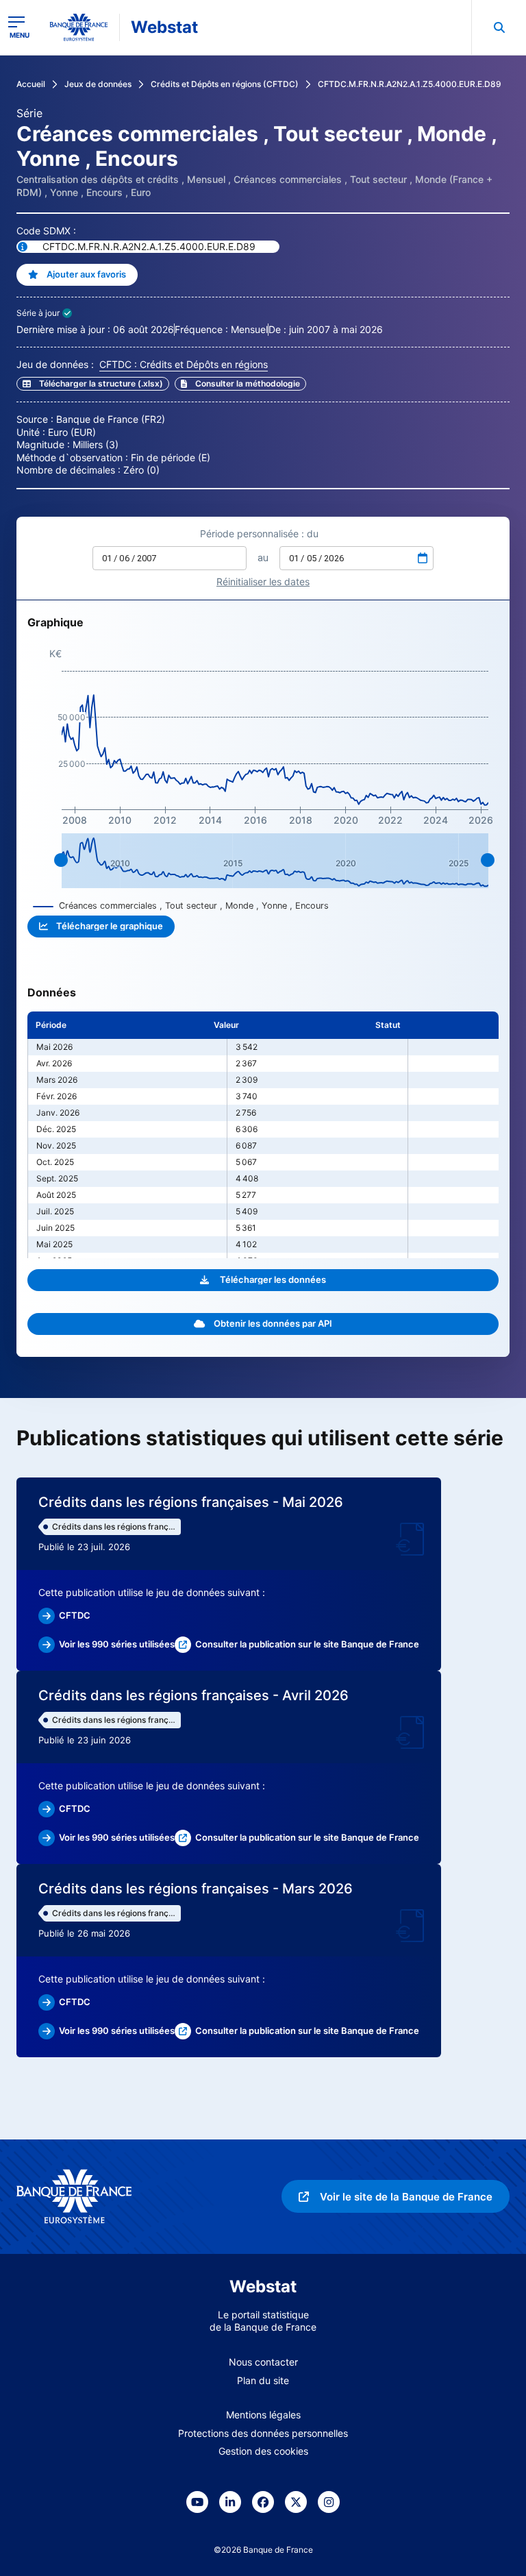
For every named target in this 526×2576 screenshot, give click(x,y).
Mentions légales (263, 2415)
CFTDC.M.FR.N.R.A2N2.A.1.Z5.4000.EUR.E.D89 (410, 84)
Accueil (31, 84)
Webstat (164, 27)
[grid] (263, 1135)
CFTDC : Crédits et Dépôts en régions (184, 364)
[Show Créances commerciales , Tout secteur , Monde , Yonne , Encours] (181, 906)
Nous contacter (263, 2362)
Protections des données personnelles (263, 2433)
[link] (240, 384)
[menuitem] (499, 27)
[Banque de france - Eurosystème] (79, 27)
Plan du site (263, 2380)
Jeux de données (98, 84)
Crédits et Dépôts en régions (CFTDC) (225, 84)
